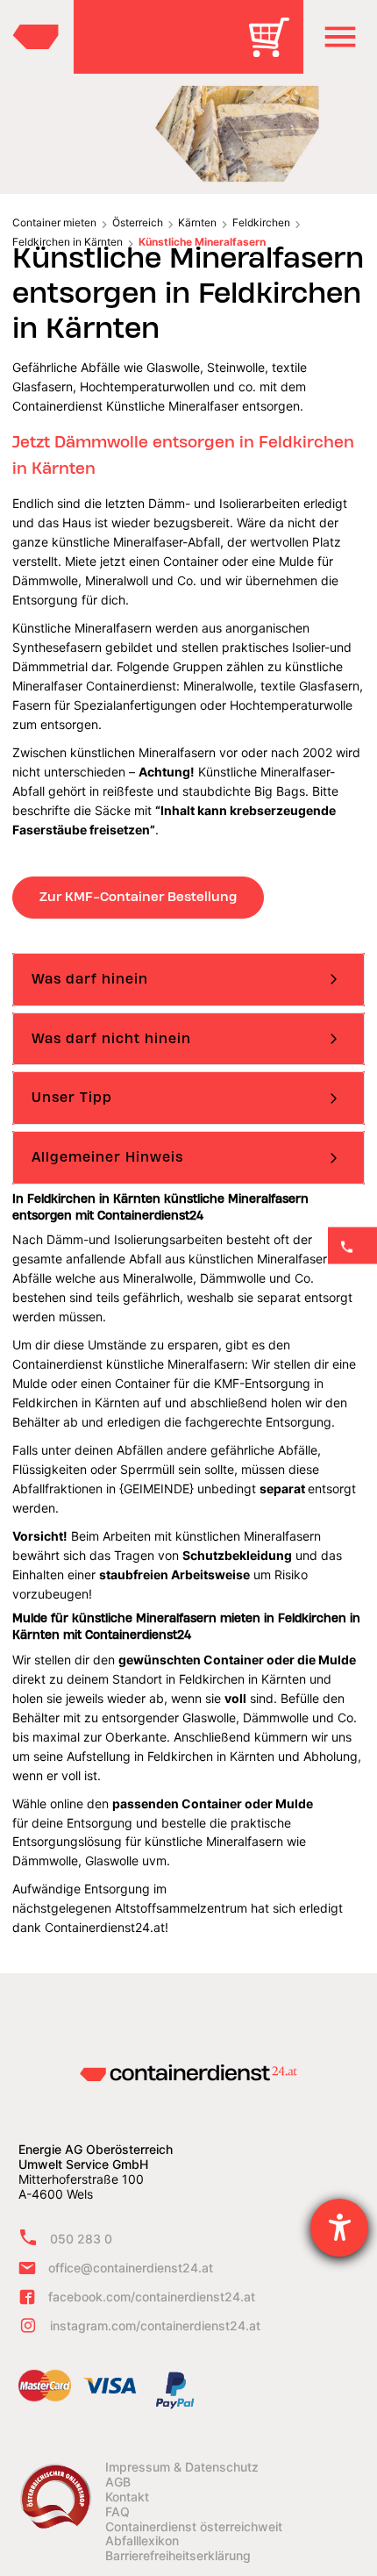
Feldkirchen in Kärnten (68, 242)
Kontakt (127, 2497)
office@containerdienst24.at (131, 2268)
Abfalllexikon (142, 2541)
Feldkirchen (261, 222)
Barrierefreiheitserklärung (178, 2556)
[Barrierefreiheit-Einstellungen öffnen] (339, 2228)
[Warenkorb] (275, 50)
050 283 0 (81, 2239)
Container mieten (54, 222)
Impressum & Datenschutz (182, 2467)
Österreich (138, 222)
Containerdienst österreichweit (194, 2527)
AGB (118, 2482)
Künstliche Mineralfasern (202, 242)
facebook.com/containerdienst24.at (152, 2297)
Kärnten (197, 222)
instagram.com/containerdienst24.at (155, 2326)
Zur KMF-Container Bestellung (138, 897)
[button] (340, 37)
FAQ (117, 2512)
